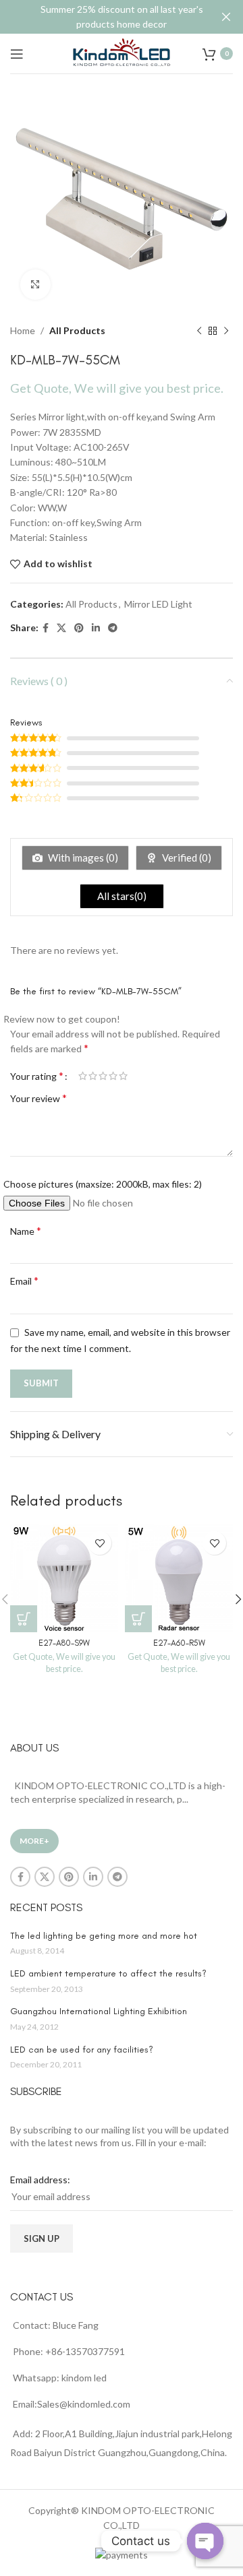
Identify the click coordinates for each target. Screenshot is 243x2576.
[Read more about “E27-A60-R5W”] (138, 1619)
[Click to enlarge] (35, 285)
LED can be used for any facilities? (82, 2050)
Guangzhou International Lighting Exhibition (99, 2011)
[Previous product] (199, 331)
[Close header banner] (226, 17)
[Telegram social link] (113, 628)
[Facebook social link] (46, 628)
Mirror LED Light (158, 604)
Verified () (186, 858)
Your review (38, 1098)
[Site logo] (122, 52)
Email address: (40, 2180)
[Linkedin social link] (96, 628)
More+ (34, 1841)
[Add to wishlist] (100, 1543)
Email (24, 1280)
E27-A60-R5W (179, 1643)
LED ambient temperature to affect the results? (108, 1973)
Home (23, 330)
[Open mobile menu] (17, 54)
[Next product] (226, 331)
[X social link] (61, 628)
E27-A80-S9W (64, 1643)
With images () (82, 858)
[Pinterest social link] (79, 628)
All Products (77, 330)
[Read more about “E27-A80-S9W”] (24, 1619)
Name (26, 1230)
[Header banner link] (101, 17)
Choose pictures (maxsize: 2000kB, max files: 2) (103, 1184)
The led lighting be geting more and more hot (104, 1936)
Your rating (37, 1076)
